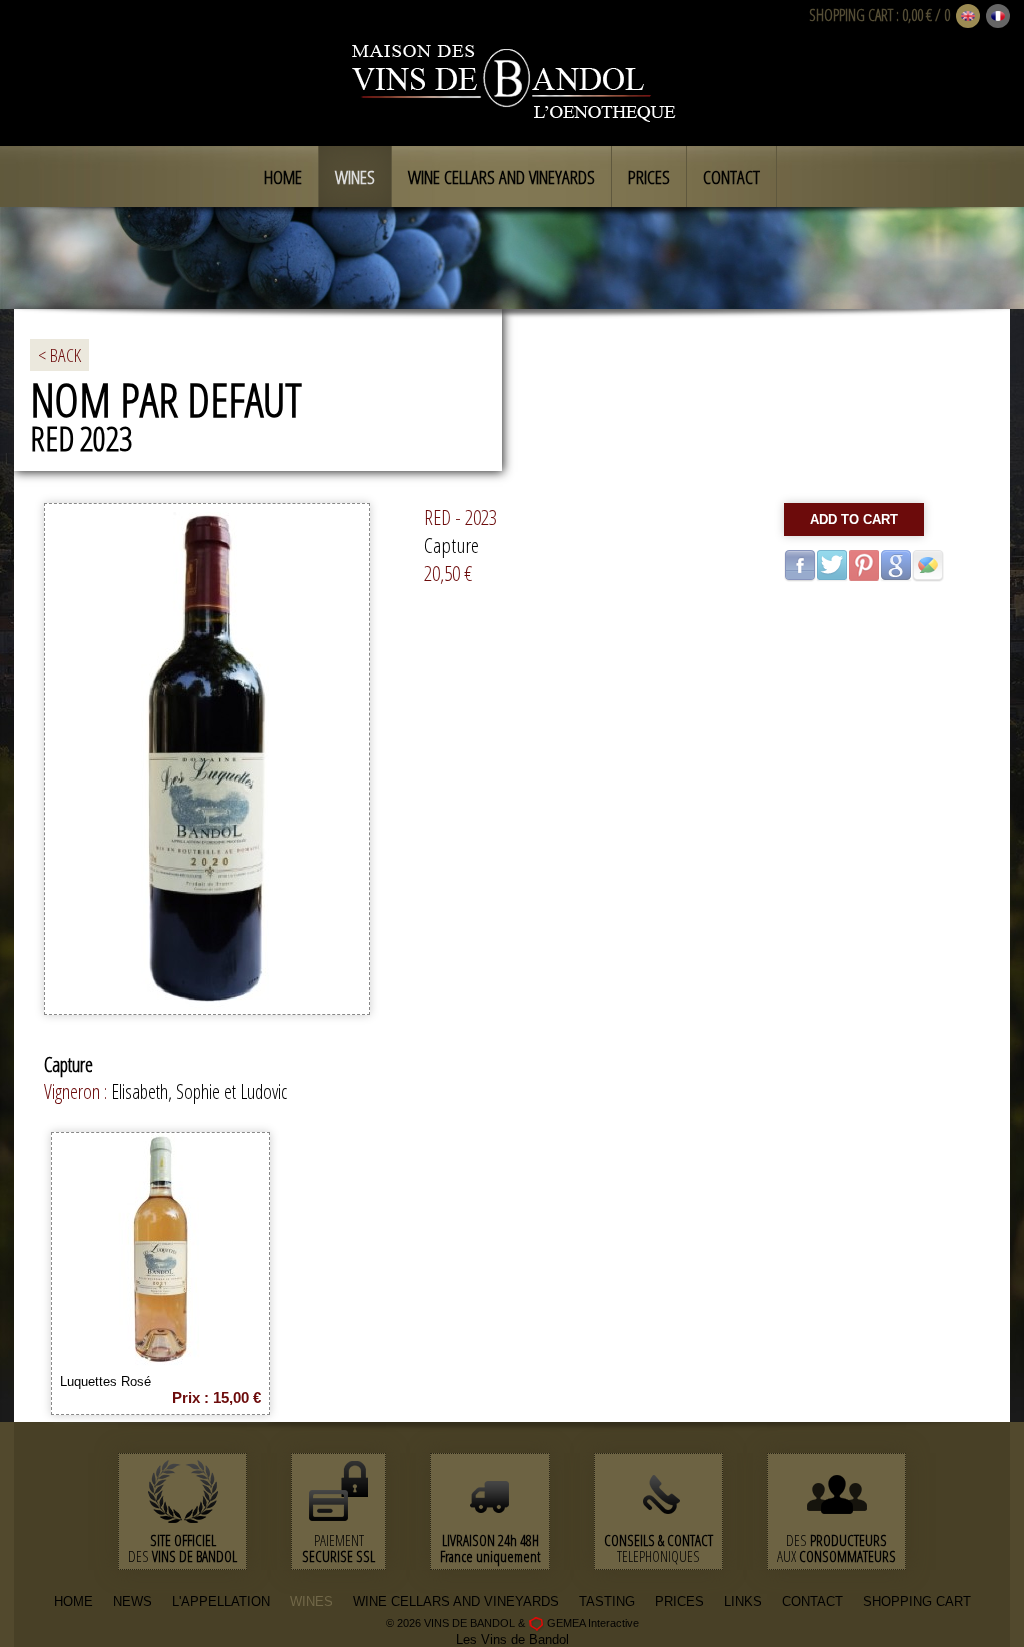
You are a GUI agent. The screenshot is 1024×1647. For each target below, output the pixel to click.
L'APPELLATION (221, 1601)
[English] (968, 17)
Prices (649, 177)
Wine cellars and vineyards (501, 177)
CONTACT (812, 1601)
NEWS (132, 1601)
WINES (311, 1601)
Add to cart (854, 519)
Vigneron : (77, 1091)
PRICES (679, 1601)
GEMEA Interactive (593, 1623)
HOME (73, 1601)
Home (283, 177)
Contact (731, 177)
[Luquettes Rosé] (161, 1358)
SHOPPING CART (851, 15)
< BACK (59, 355)
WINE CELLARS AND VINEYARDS (456, 1601)
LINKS (743, 1601)
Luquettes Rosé (105, 1381)
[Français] (998, 17)
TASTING (607, 1601)
